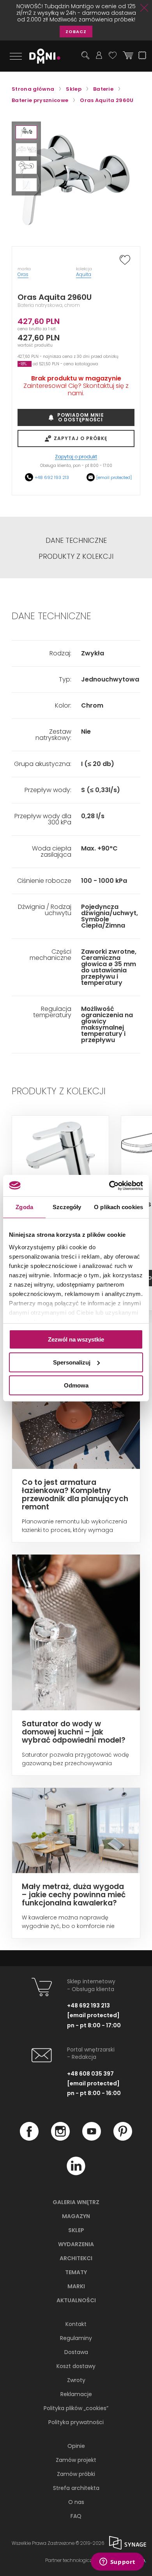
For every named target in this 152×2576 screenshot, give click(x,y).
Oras (23, 274)
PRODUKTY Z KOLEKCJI (76, 556)
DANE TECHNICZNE (76, 541)
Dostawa (76, 2352)
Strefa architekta (76, 2488)
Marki (76, 2286)
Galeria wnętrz (76, 2202)
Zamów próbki (76, 2474)
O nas (76, 2502)
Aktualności (76, 2300)
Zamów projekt (76, 2460)
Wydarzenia (76, 2244)
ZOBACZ (76, 32)
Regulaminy (76, 2338)
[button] (26, 132)
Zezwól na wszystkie (76, 1339)
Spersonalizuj (72, 1362)
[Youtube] (92, 2139)
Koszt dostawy (76, 2366)
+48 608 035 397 (90, 2074)
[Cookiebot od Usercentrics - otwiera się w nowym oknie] (109, 1185)
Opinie (76, 2446)
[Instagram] (60, 2139)
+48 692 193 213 (52, 477)
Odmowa (76, 1385)
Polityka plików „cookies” (76, 2408)
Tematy (76, 2272)
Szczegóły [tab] (67, 1207)
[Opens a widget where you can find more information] (117, 2562)
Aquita (84, 274)
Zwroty (76, 2380)
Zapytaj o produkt (76, 457)
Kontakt (76, 2324)
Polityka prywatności (76, 2422)
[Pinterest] (123, 2139)
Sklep (76, 2230)
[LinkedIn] (76, 2173)
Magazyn (76, 2216)
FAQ (76, 2516)
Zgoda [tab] (24, 1207)
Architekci (76, 2258)
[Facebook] (29, 2139)
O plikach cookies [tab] (118, 1207)
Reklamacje (76, 2394)
